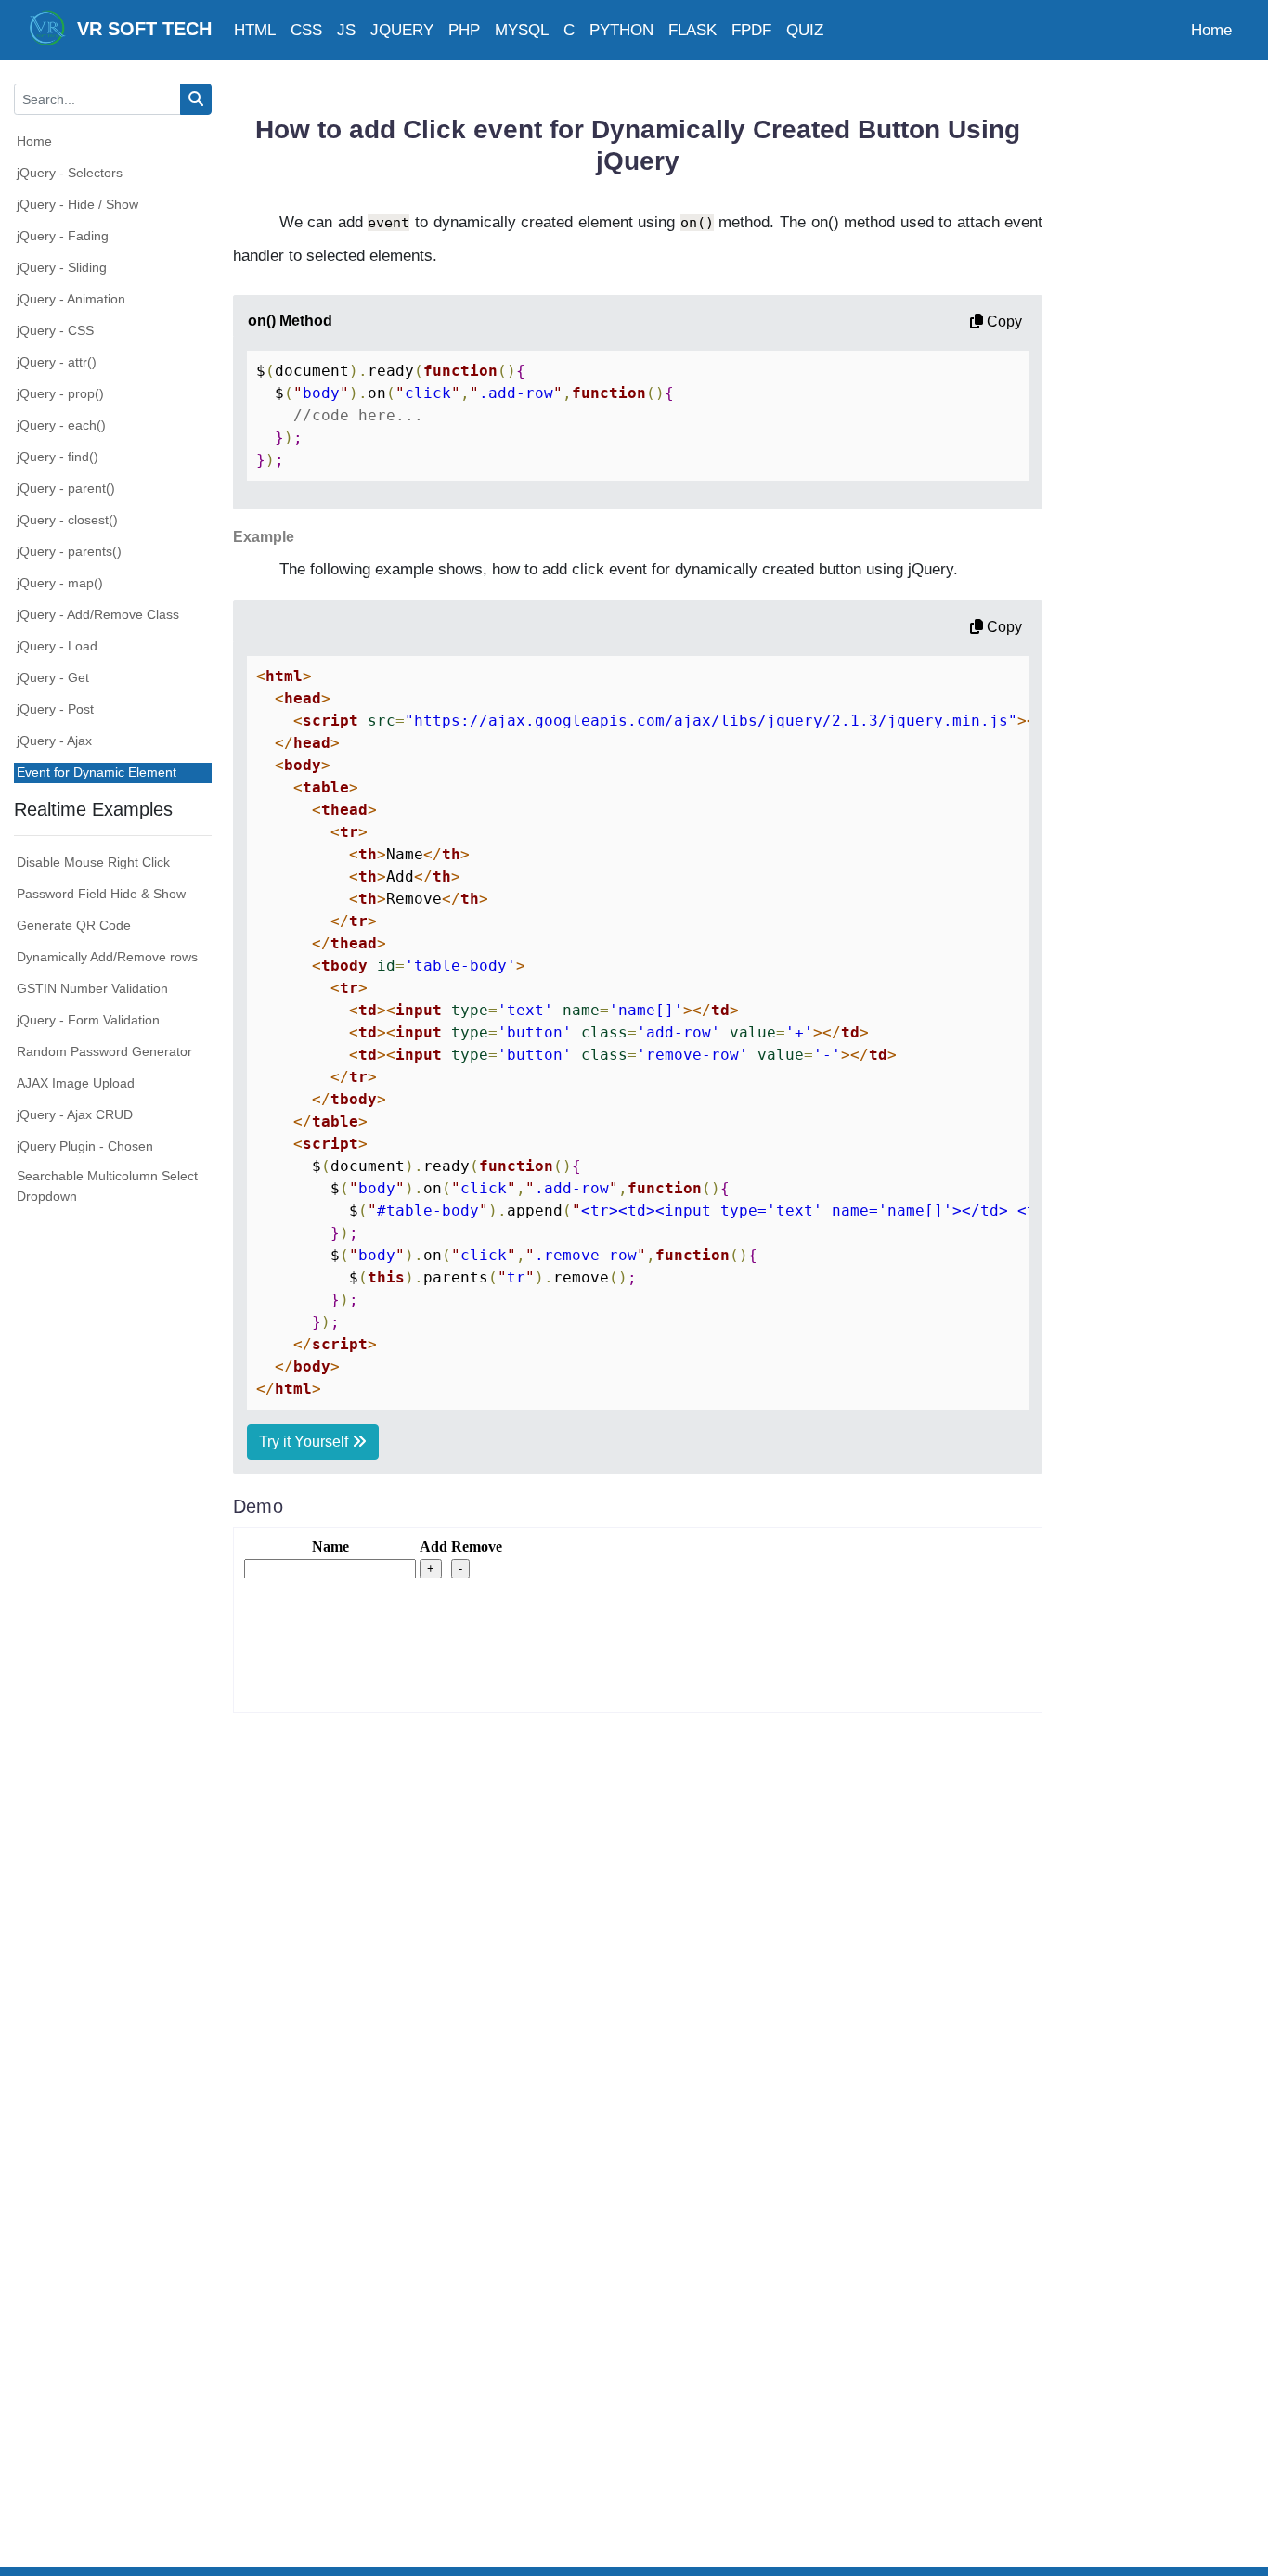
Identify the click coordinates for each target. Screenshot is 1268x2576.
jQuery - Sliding (62, 267)
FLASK (692, 30)
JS (346, 30)
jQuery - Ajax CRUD (75, 1114)
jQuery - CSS (55, 330)
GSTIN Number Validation (92, 988)
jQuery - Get (53, 677)
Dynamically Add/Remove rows (107, 957)
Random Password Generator (104, 1051)
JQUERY (402, 30)
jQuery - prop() (60, 393)
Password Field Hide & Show (101, 894)
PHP (464, 30)
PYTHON (621, 30)
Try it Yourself (305, 1442)
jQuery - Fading (63, 236)
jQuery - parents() (69, 551)
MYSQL (522, 30)
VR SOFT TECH (139, 29)
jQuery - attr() (57, 362)
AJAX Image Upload (76, 1083)
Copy (1003, 322)
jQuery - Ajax (54, 741)
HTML (255, 30)
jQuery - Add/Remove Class (98, 614)
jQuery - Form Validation (88, 1020)
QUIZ (805, 30)
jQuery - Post (55, 709)
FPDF (751, 30)
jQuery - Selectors (70, 173)
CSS (306, 30)
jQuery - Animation (71, 299)
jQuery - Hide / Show (78, 204)
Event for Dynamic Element (97, 772)
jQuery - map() (60, 583)
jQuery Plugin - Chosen (85, 1146)
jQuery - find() (58, 457)
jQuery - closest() (67, 520)
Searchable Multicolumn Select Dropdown (107, 1186)
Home (1211, 30)
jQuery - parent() (66, 488)
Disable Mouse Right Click (93, 862)
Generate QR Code (74, 925)
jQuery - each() (61, 425)
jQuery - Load (57, 646)
